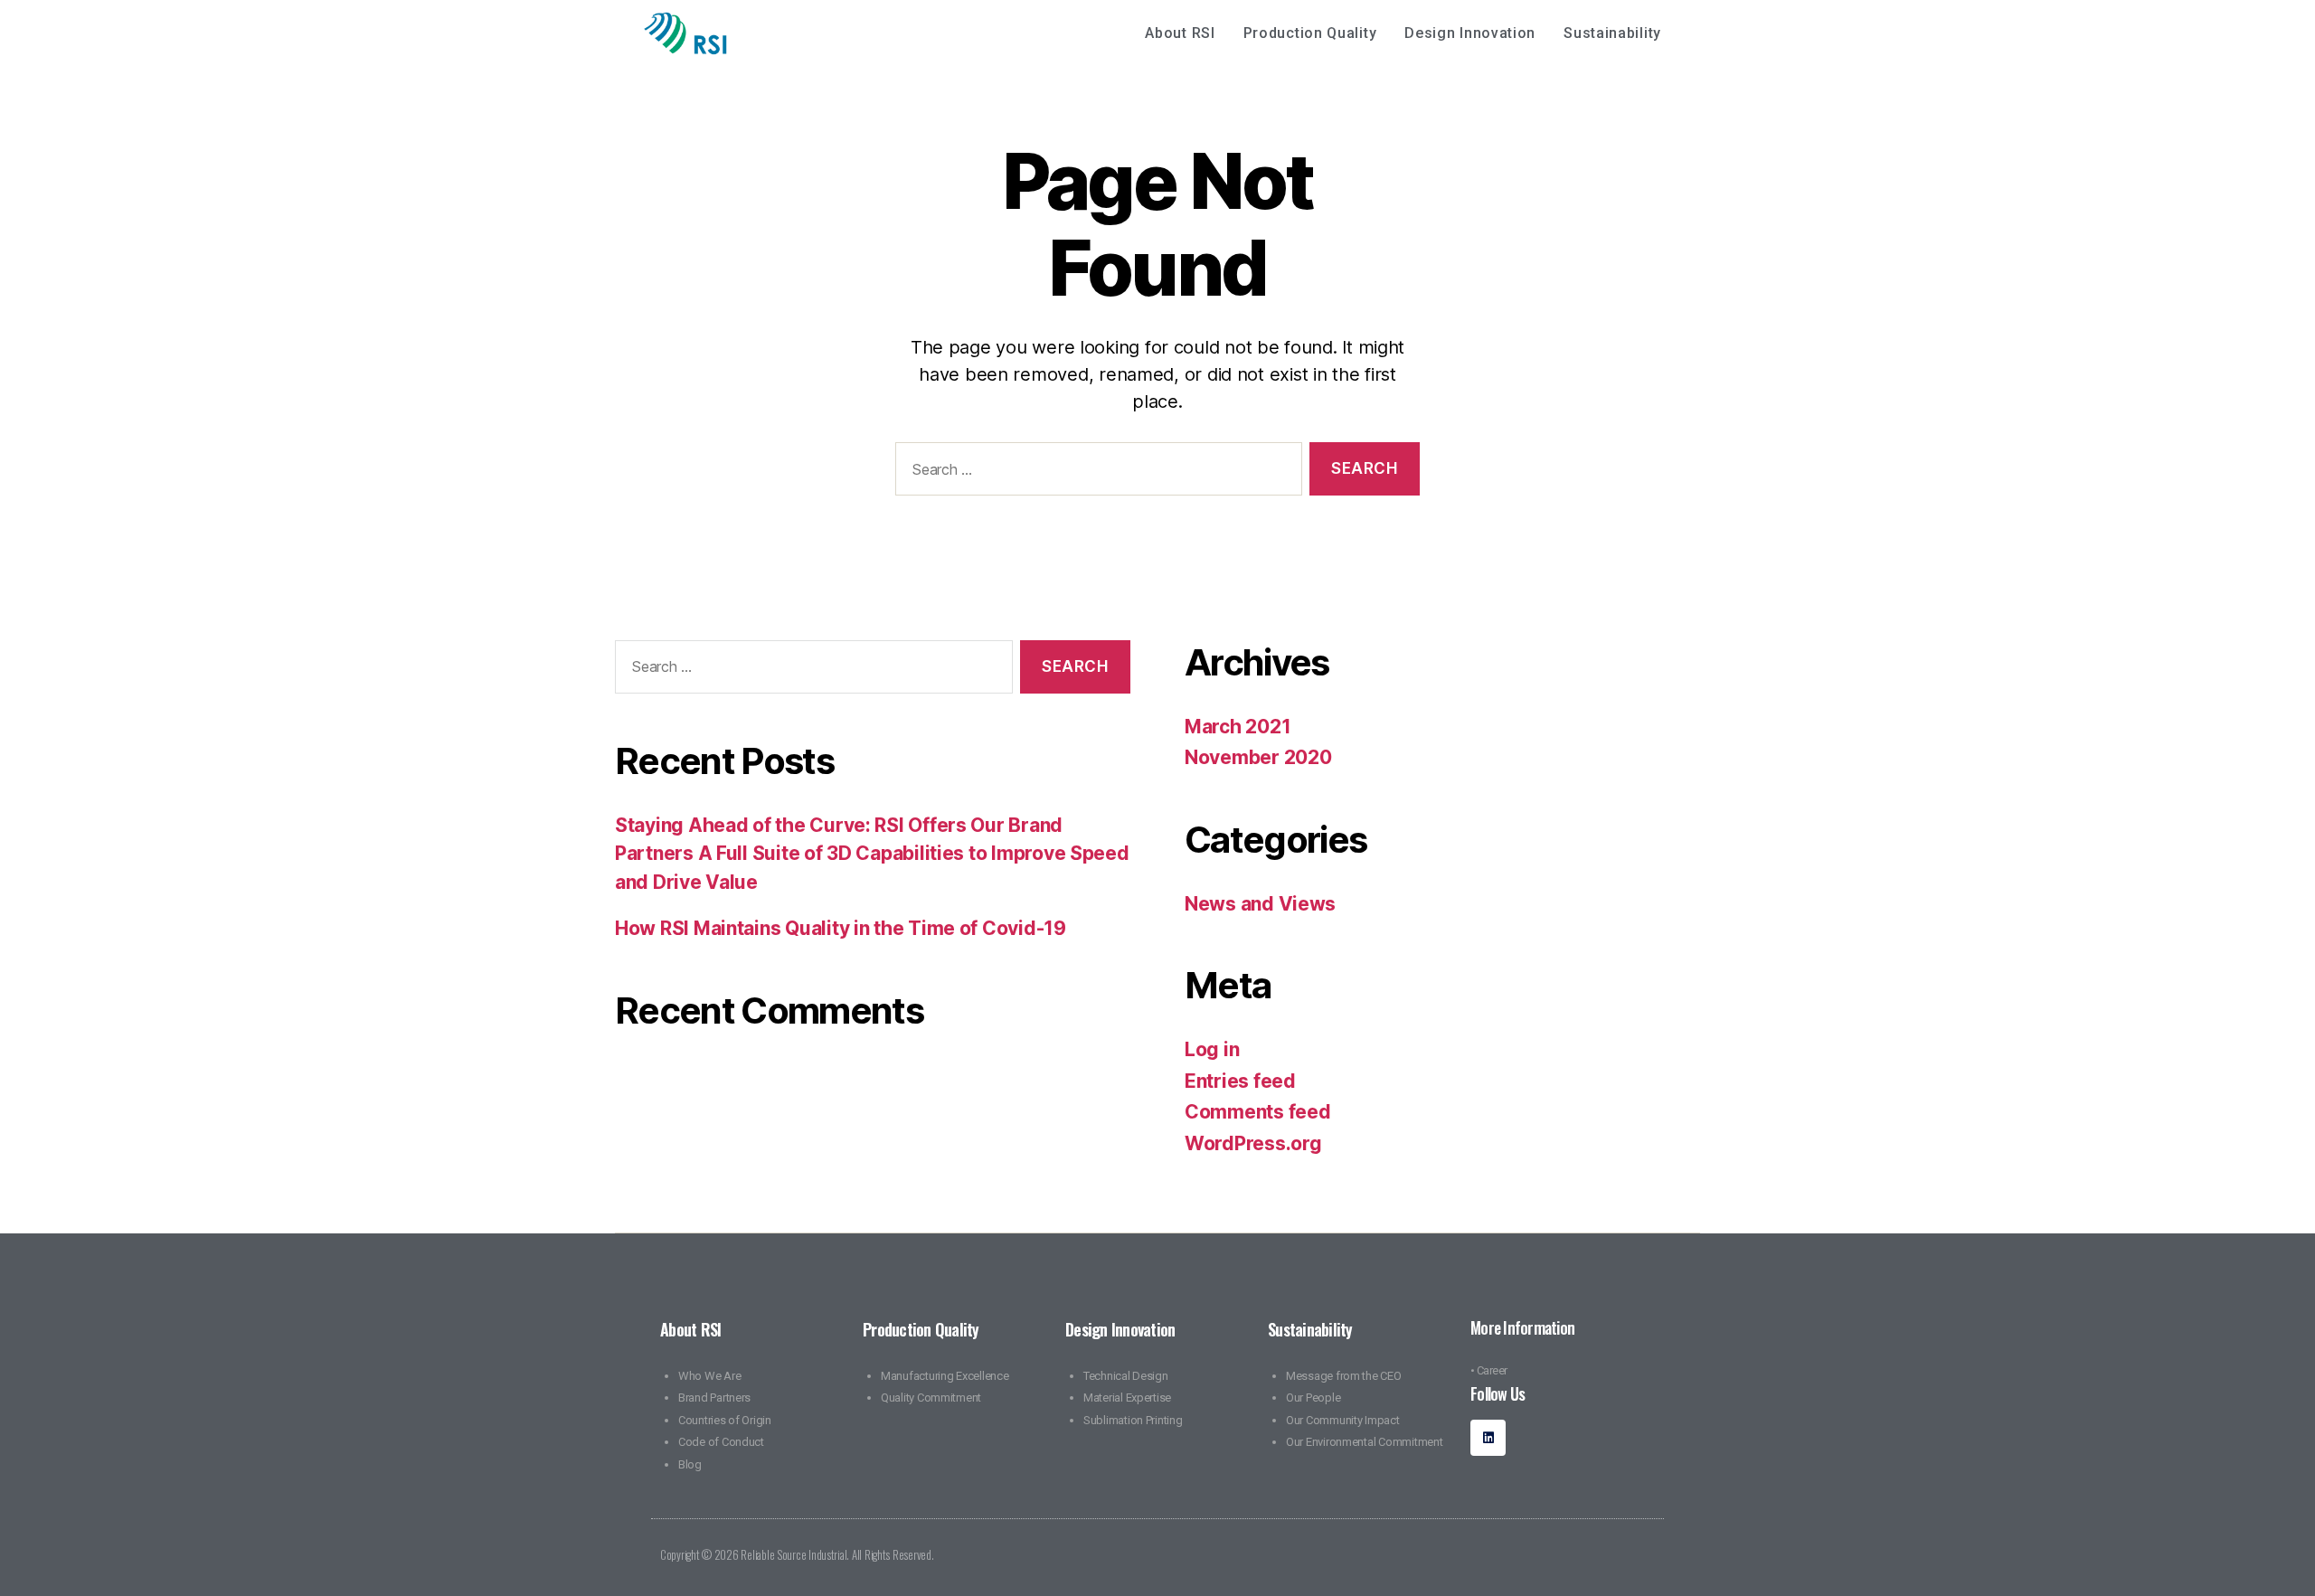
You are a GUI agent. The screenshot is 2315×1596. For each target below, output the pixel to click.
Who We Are (709, 1376)
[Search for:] (1095, 472)
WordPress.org (1253, 1143)
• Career (1489, 1370)
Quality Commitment (931, 1398)
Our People (1313, 1398)
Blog (690, 1464)
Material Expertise (1127, 1398)
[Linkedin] (1488, 1437)
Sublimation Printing (1133, 1420)
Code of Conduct (721, 1442)
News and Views (1260, 904)
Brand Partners (714, 1398)
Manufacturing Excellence (945, 1376)
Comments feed (1258, 1112)
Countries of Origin (725, 1420)
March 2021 (1238, 727)
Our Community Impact (1343, 1420)
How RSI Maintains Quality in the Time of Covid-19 (841, 928)
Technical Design (1126, 1376)
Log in (1212, 1049)
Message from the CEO (1344, 1376)
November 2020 (1258, 757)
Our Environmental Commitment (1364, 1442)
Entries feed (1240, 1081)
